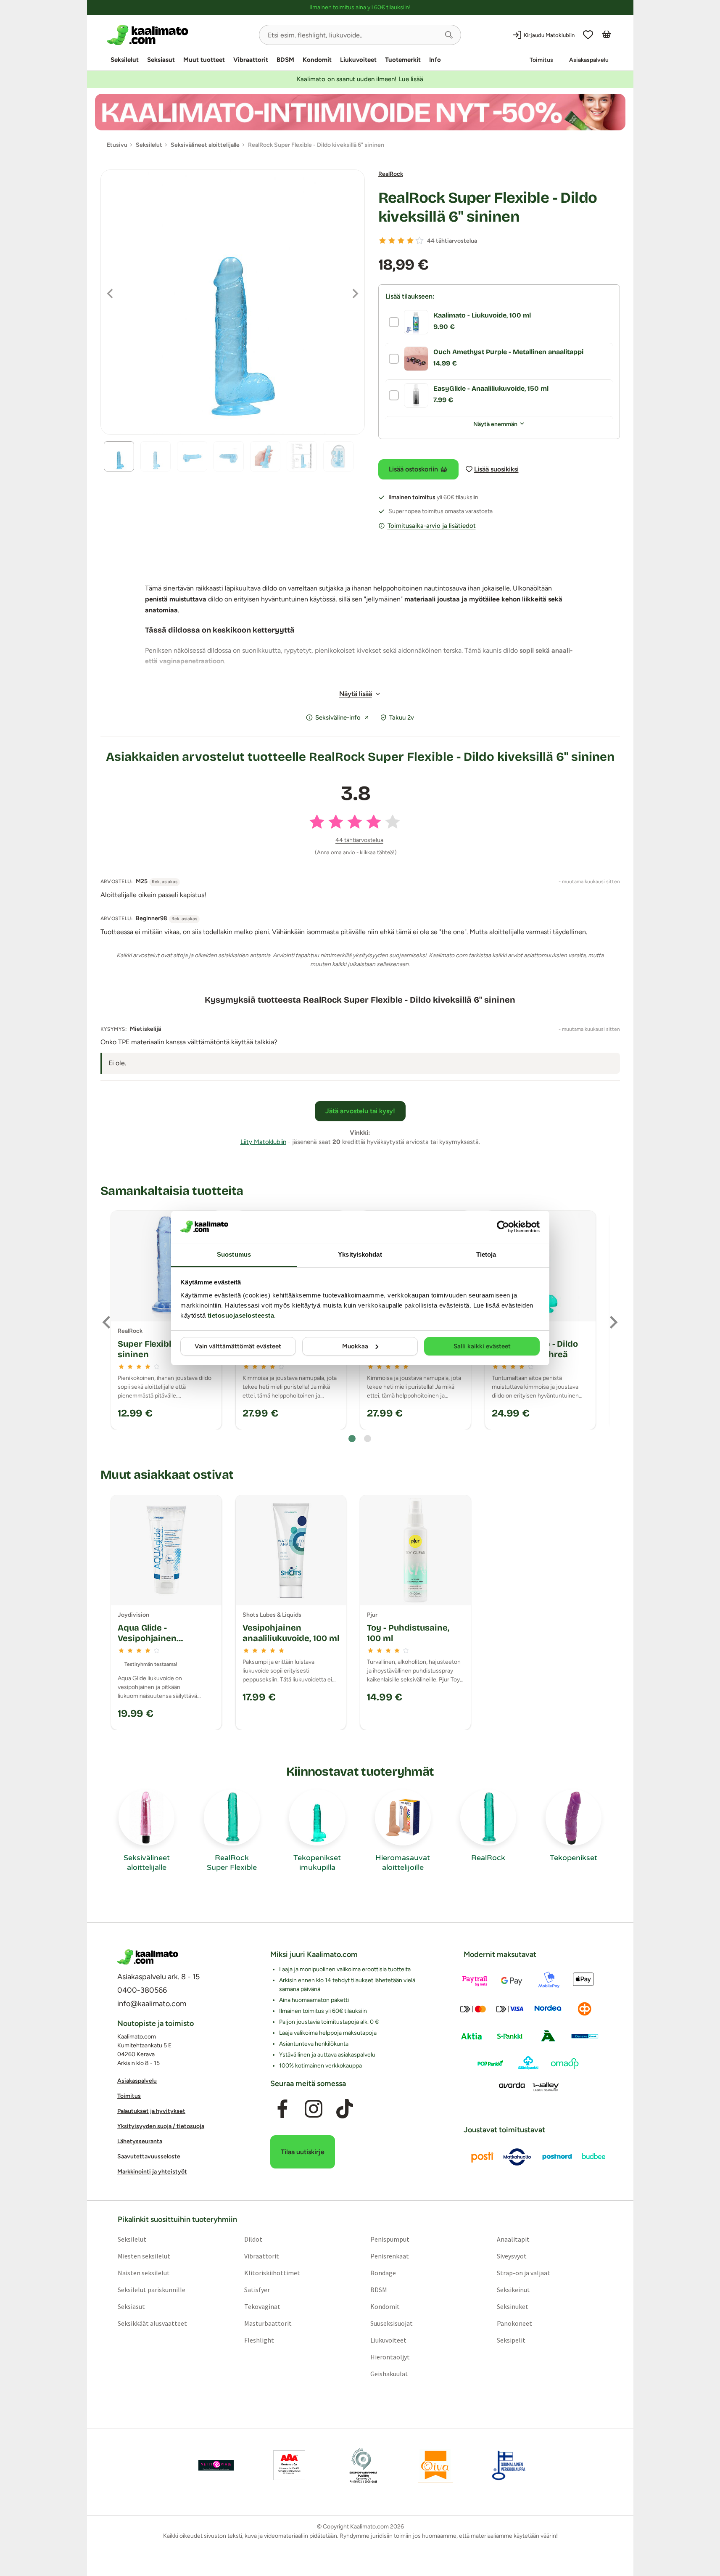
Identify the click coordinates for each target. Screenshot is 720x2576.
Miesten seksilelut (144, 2256)
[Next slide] (613, 1322)
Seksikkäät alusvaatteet (152, 2323)
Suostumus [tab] (234, 1254)
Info (435, 60)
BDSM (285, 60)
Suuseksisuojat (392, 2323)
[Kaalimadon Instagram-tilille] (314, 2109)
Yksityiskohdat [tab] (360, 1254)
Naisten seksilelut (143, 2273)
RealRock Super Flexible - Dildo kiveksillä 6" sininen (488, 207)
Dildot (253, 2239)
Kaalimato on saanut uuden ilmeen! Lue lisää (360, 79)
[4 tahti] (410, 241)
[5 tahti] (419, 241)
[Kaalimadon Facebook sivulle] (282, 2109)
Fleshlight (259, 2340)
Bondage (383, 2273)
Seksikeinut (513, 2290)
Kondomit (317, 60)
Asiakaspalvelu (589, 60)
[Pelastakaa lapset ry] (216, 2465)
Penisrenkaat (390, 2256)
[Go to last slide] (107, 1322)
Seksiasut (161, 60)
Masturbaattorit (268, 2323)
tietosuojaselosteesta (241, 1315)
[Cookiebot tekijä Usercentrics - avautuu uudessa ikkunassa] (503, 1227)
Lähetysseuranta (140, 2141)
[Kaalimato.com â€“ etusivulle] (148, 1957)
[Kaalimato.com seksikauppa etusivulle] (180, 35)
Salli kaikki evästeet (482, 1346)
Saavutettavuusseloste (149, 2156)
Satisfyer (257, 2290)
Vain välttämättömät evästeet (238, 1346)
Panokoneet (514, 2323)
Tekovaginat (262, 2306)
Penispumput (390, 2239)
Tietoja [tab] (486, 1254)
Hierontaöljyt (390, 2357)
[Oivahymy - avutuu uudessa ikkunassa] (435, 2465)
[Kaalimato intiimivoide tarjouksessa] (360, 112)
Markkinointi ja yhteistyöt (152, 2172)
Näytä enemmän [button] (495, 424)
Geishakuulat (389, 2374)
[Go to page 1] (352, 1439)
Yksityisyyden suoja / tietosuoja (161, 2126)
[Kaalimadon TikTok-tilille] (345, 2109)
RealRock (391, 174)
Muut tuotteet (204, 60)
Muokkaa (355, 1346)
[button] (449, 35)
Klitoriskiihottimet (272, 2273)
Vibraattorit (251, 60)
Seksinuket (513, 2306)
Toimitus (541, 60)
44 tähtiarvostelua (452, 241)
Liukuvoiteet (358, 60)
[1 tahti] (382, 241)
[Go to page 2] (368, 1439)
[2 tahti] (392, 241)
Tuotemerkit (403, 60)
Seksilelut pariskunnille (151, 2290)
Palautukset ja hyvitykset (151, 2111)
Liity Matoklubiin (263, 1142)
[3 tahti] (401, 241)
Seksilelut (125, 60)
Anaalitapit (513, 2239)
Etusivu (117, 145)
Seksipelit (511, 2340)
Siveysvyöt (512, 2256)
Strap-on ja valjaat (524, 2273)
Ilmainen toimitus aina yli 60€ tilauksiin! (360, 7)
